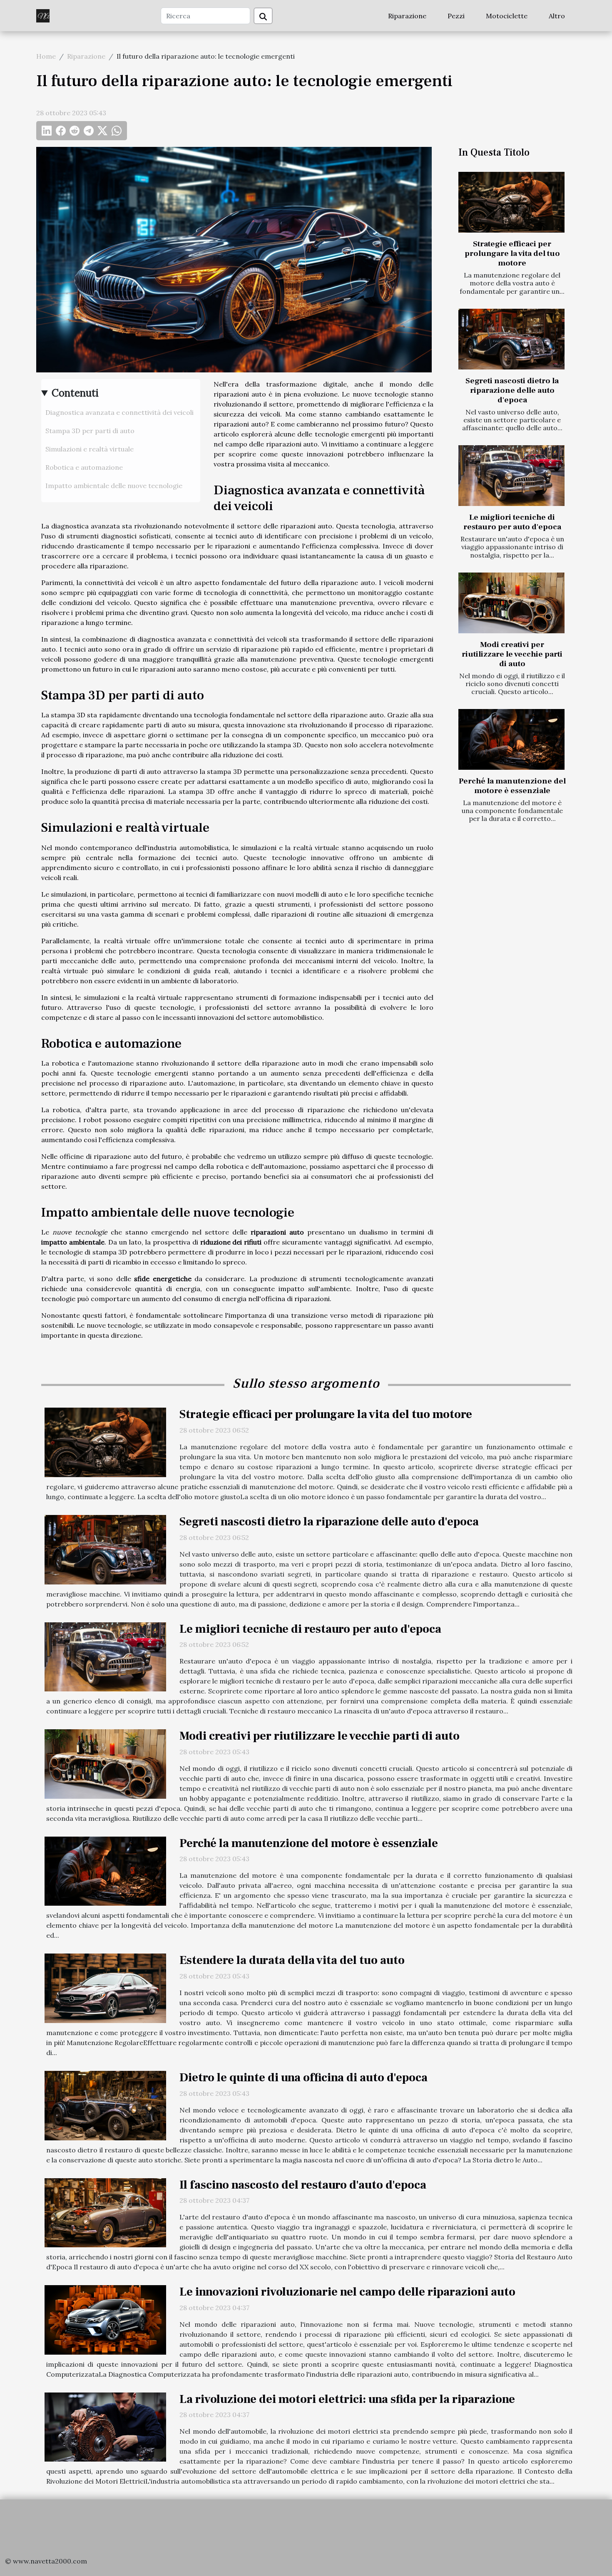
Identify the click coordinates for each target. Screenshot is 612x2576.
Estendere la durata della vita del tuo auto (292, 1960)
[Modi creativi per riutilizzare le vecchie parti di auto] (511, 603)
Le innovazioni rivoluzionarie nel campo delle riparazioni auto (347, 2292)
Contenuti (75, 393)
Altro (557, 16)
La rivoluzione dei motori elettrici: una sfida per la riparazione (347, 2399)
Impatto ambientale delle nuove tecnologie (114, 486)
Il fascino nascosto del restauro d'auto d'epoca (303, 2185)
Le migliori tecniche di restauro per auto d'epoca (512, 522)
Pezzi (456, 16)
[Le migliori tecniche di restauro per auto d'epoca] (511, 476)
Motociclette (507, 16)
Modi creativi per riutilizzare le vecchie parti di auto (512, 654)
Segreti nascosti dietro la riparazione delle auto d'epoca (512, 390)
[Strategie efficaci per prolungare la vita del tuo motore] (511, 202)
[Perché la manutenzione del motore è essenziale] (511, 739)
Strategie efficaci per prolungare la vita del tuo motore (512, 253)
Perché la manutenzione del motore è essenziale (512, 786)
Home (46, 56)
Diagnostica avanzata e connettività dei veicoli (119, 412)
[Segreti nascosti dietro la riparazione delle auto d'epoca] (511, 339)
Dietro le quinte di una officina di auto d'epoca (304, 2078)
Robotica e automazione (84, 467)
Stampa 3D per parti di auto (90, 431)
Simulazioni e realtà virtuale (90, 449)
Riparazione (407, 16)
